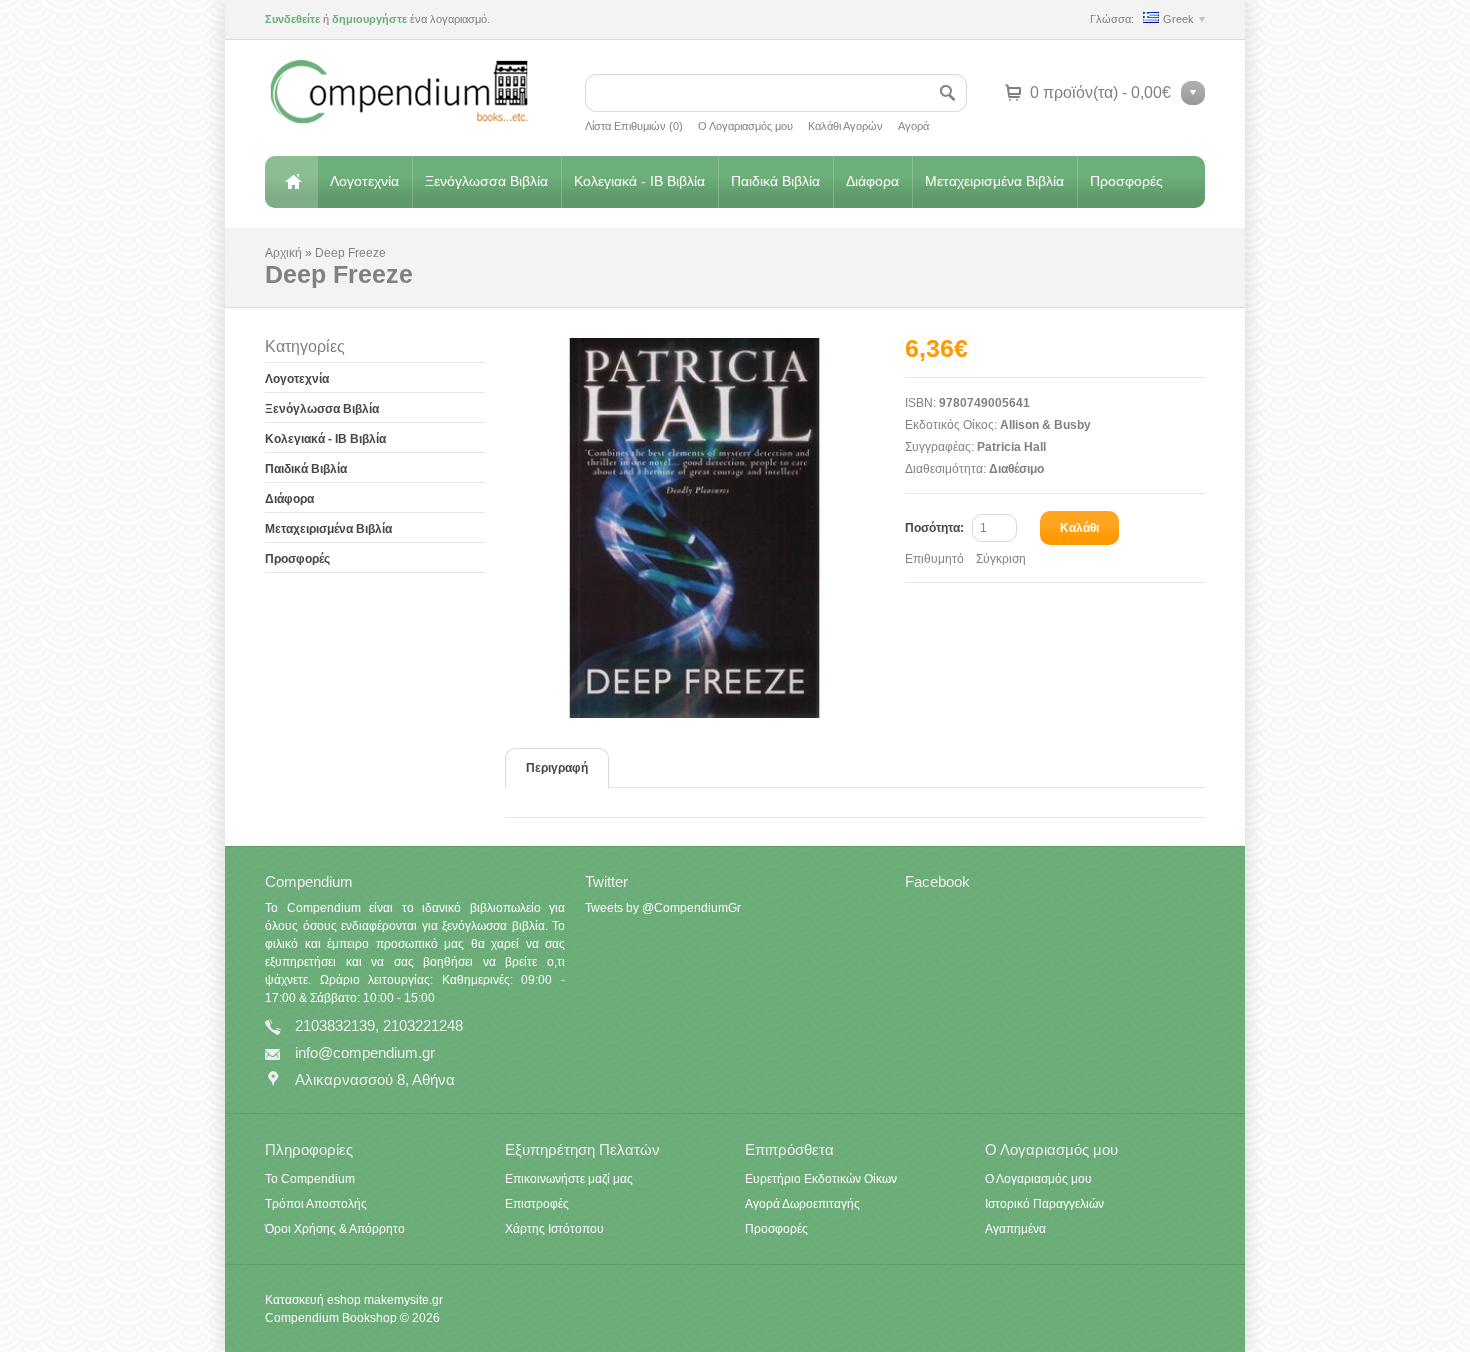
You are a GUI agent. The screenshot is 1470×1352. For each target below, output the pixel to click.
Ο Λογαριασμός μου (745, 126)
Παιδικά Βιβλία (775, 181)
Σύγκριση (1001, 559)
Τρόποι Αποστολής (316, 1204)
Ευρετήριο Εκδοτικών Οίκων (821, 1179)
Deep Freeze (350, 253)
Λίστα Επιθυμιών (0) (634, 126)
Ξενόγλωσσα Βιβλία (486, 181)
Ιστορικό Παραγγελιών (1044, 1204)
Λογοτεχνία (364, 181)
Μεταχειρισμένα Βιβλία (994, 181)
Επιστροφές (537, 1204)
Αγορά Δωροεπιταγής (802, 1204)
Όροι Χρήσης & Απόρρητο (335, 1229)
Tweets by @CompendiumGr (663, 908)
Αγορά (913, 126)
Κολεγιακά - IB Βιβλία (639, 181)
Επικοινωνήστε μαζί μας (569, 1179)
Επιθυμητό (934, 559)
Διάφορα (872, 181)
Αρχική (291, 182)
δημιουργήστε (369, 19)
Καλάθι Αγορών (845, 126)
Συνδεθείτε (292, 19)
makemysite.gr (403, 1300)
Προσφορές (1126, 181)
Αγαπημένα (1015, 1229)
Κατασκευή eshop (313, 1300)
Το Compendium (310, 1179)
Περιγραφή (557, 768)
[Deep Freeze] (705, 528)
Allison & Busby (1045, 425)
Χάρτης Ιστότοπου (554, 1229)
